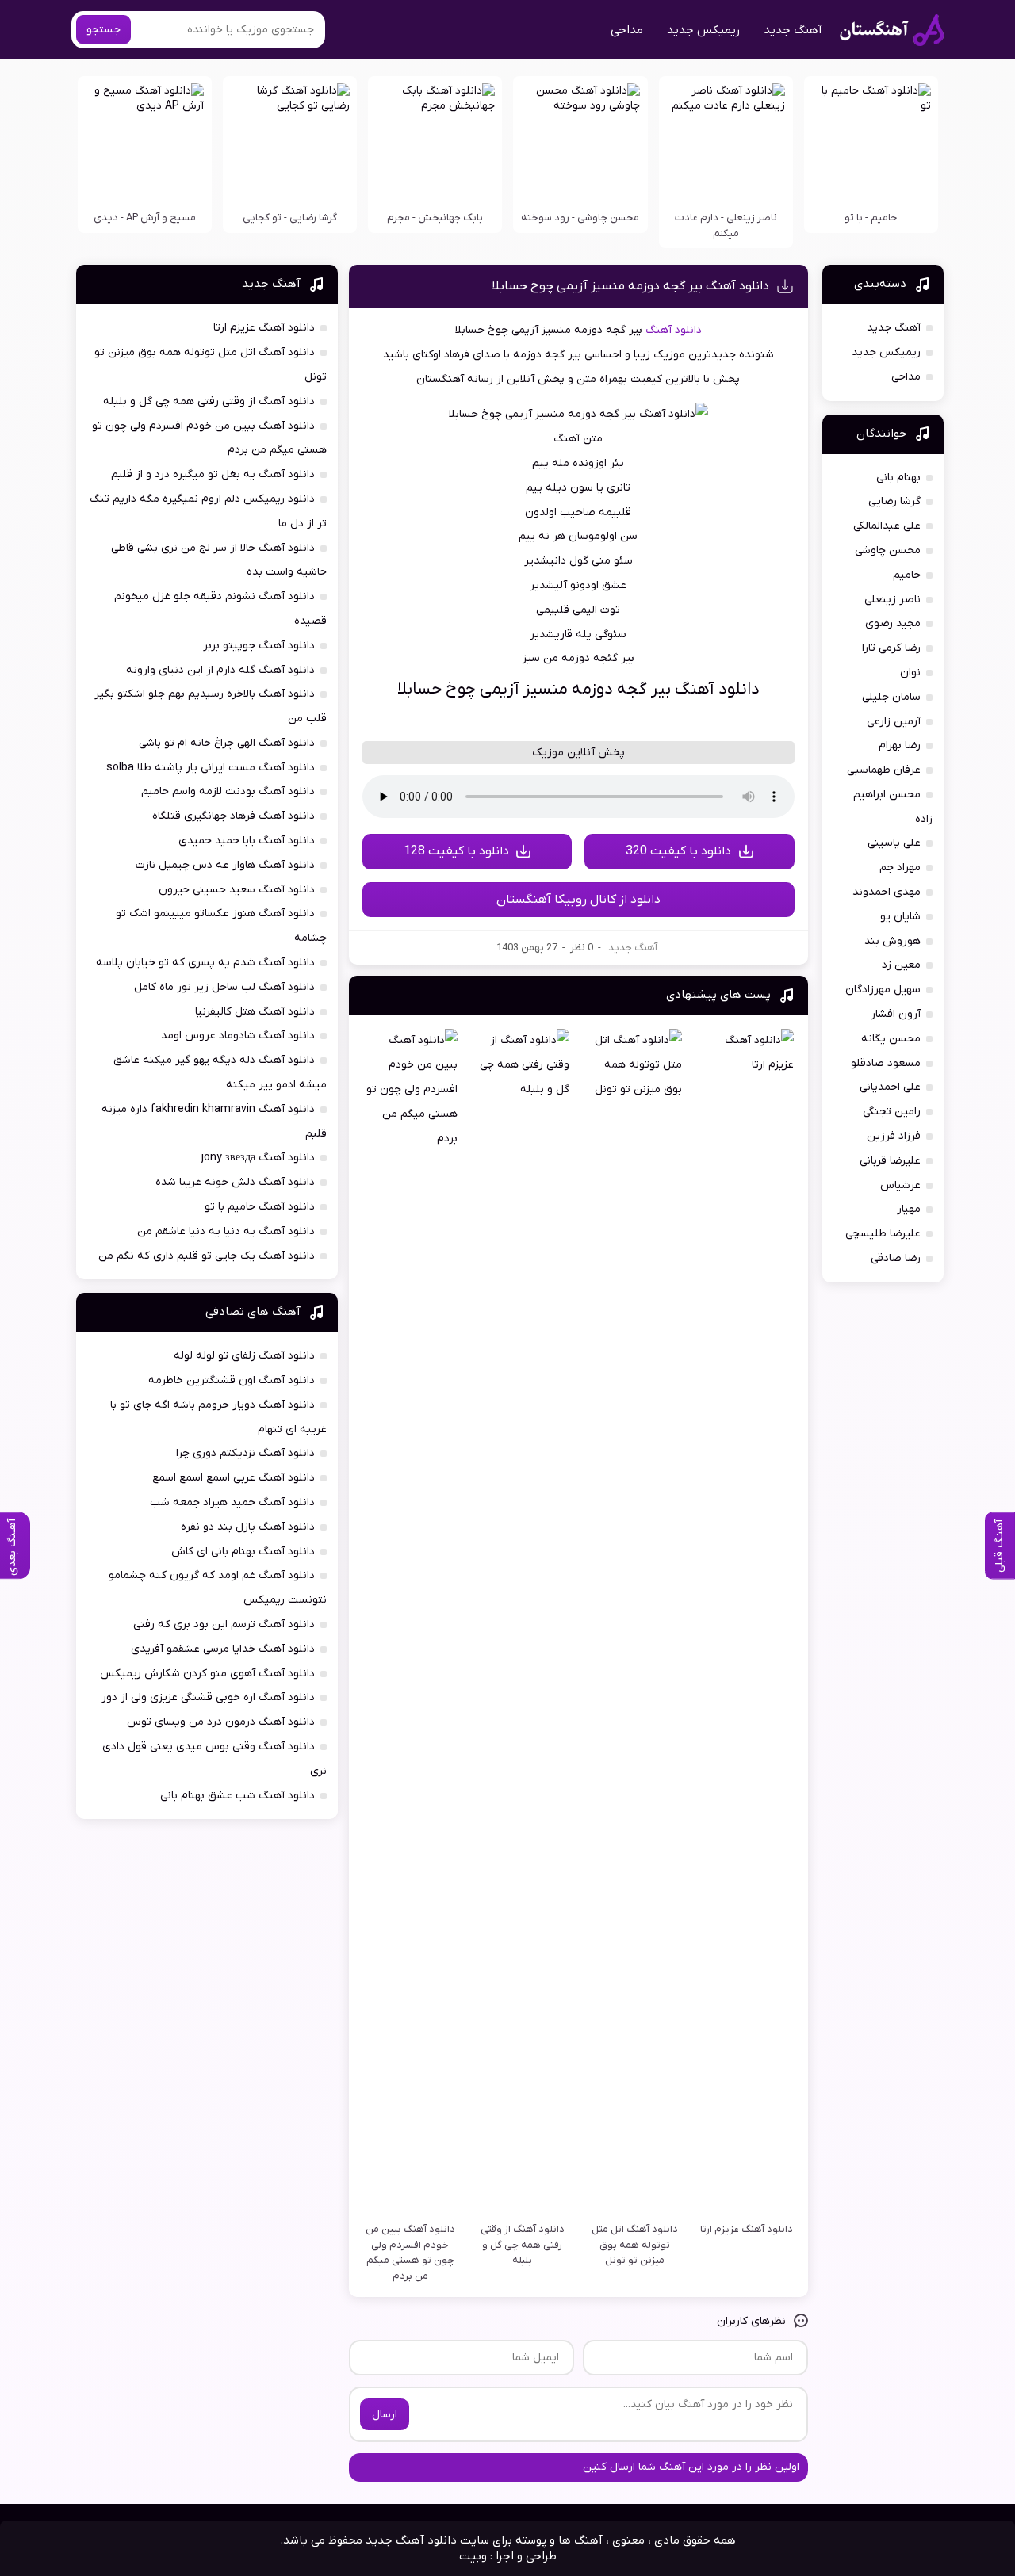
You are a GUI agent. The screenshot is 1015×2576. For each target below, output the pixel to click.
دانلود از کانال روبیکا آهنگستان (578, 900)
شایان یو (900, 917)
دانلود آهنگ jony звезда (258, 1158)
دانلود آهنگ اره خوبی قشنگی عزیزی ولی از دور (208, 1697)
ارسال (385, 2415)
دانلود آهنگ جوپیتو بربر (259, 646)
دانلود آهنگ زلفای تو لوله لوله (244, 1356)
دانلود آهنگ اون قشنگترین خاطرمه (232, 1380)
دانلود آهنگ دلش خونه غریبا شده (235, 1182)
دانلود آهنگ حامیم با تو (260, 1207)
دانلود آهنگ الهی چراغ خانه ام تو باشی (227, 743)
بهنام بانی (898, 478)
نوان (910, 673)
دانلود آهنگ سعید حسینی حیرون (237, 890)
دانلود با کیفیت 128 (456, 851)
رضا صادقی (896, 1258)
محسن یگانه (891, 1039)
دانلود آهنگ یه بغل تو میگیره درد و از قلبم (213, 474)
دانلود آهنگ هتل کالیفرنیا (255, 1012)
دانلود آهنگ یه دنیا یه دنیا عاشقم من (226, 1231)
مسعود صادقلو (886, 1063)
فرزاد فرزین (894, 1136)
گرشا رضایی (894, 501)
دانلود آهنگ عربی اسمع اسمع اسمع (234, 1478)
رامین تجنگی (892, 1112)
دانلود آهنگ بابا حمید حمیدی (247, 841)
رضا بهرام (900, 745)
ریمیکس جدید (703, 30)
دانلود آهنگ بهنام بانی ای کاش (243, 1552)
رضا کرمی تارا (891, 648)
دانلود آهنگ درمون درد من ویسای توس (221, 1722)
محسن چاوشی (888, 550)
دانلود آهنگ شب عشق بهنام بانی (237, 1796)
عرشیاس (900, 1185)
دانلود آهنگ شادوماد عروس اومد (238, 1036)
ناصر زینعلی (892, 600)
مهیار (909, 1209)
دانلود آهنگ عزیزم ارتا (264, 328)
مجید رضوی (893, 623)
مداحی (627, 30)
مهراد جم (900, 868)
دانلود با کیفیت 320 (678, 851)
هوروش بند (892, 941)
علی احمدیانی (890, 1087)
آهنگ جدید (793, 30)
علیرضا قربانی (890, 1161)
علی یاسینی (894, 843)
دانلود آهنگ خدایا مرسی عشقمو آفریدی (223, 1649)
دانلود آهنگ (674, 330)
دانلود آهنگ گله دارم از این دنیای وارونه (220, 670)
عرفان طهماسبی (884, 770)
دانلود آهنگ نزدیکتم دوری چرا (245, 1453)
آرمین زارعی (894, 722)
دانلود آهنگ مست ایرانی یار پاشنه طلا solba (211, 768)
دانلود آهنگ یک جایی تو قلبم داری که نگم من (207, 1256)
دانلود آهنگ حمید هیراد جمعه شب (232, 1502)
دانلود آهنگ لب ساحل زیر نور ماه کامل (224, 987)
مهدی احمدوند (887, 892)
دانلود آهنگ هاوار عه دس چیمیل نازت (225, 865)
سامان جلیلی (891, 697)
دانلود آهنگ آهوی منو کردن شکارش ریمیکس (207, 1674)
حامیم (907, 575)
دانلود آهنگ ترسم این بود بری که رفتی (224, 1624)
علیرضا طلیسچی (883, 1234)
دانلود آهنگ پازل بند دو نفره (248, 1527)
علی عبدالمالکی (887, 526)
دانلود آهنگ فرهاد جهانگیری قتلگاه (234, 816)
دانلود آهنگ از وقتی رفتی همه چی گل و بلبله (209, 401)
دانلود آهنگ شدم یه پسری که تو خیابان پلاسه (205, 963)
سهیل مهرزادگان (883, 990)
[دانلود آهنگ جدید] (892, 30)
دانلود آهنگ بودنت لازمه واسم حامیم (228, 791)
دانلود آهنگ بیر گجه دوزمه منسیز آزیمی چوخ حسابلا (630, 286)
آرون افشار (896, 1014)
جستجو (103, 30)
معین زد (901, 965)
